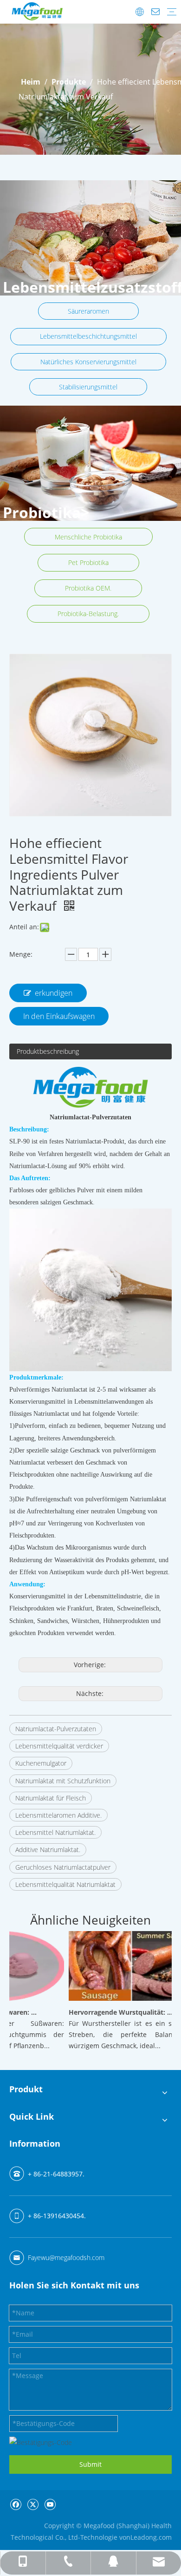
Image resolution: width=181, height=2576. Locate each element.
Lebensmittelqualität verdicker (59, 1746)
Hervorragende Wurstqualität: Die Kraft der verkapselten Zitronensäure (113, 2012)
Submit (90, 2464)
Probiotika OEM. (88, 588)
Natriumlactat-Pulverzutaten (56, 1729)
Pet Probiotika (88, 562)
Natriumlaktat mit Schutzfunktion (63, 1781)
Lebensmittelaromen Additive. (58, 1815)
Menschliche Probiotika (88, 537)
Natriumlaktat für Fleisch (51, 1798)
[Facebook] (16, 2504)
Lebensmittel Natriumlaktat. (55, 1832)
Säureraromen (88, 311)
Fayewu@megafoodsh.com (66, 2257)
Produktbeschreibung (48, 1051)
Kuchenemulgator (41, 1763)
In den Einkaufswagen (59, 1016)
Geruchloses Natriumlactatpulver (63, 1867)
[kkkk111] (90, 238)
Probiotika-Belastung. (88, 614)
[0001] (90, 463)
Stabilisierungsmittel (88, 387)
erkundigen (54, 993)
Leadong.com (151, 2537)
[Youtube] (50, 2504)
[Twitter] (33, 2504)
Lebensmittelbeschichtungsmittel (88, 336)
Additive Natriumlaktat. (48, 1850)
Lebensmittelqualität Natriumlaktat (65, 1884)
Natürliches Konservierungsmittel (88, 362)
